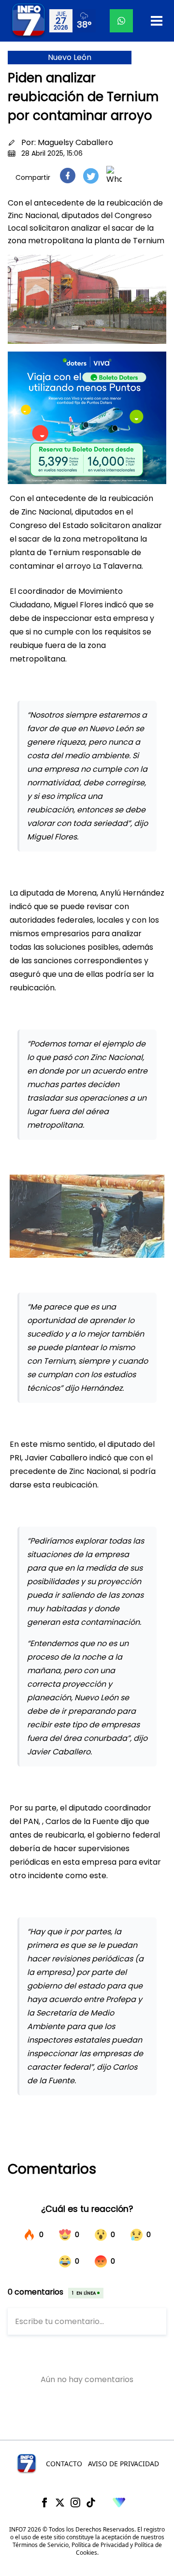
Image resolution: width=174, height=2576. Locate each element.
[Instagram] (75, 2502)
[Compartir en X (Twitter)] (91, 176)
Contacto (64, 2464)
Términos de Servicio (41, 2545)
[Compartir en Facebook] (68, 176)
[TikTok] (91, 2502)
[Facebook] (44, 2502)
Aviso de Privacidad (123, 2464)
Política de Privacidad (100, 2545)
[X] (60, 2502)
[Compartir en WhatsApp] (114, 176)
